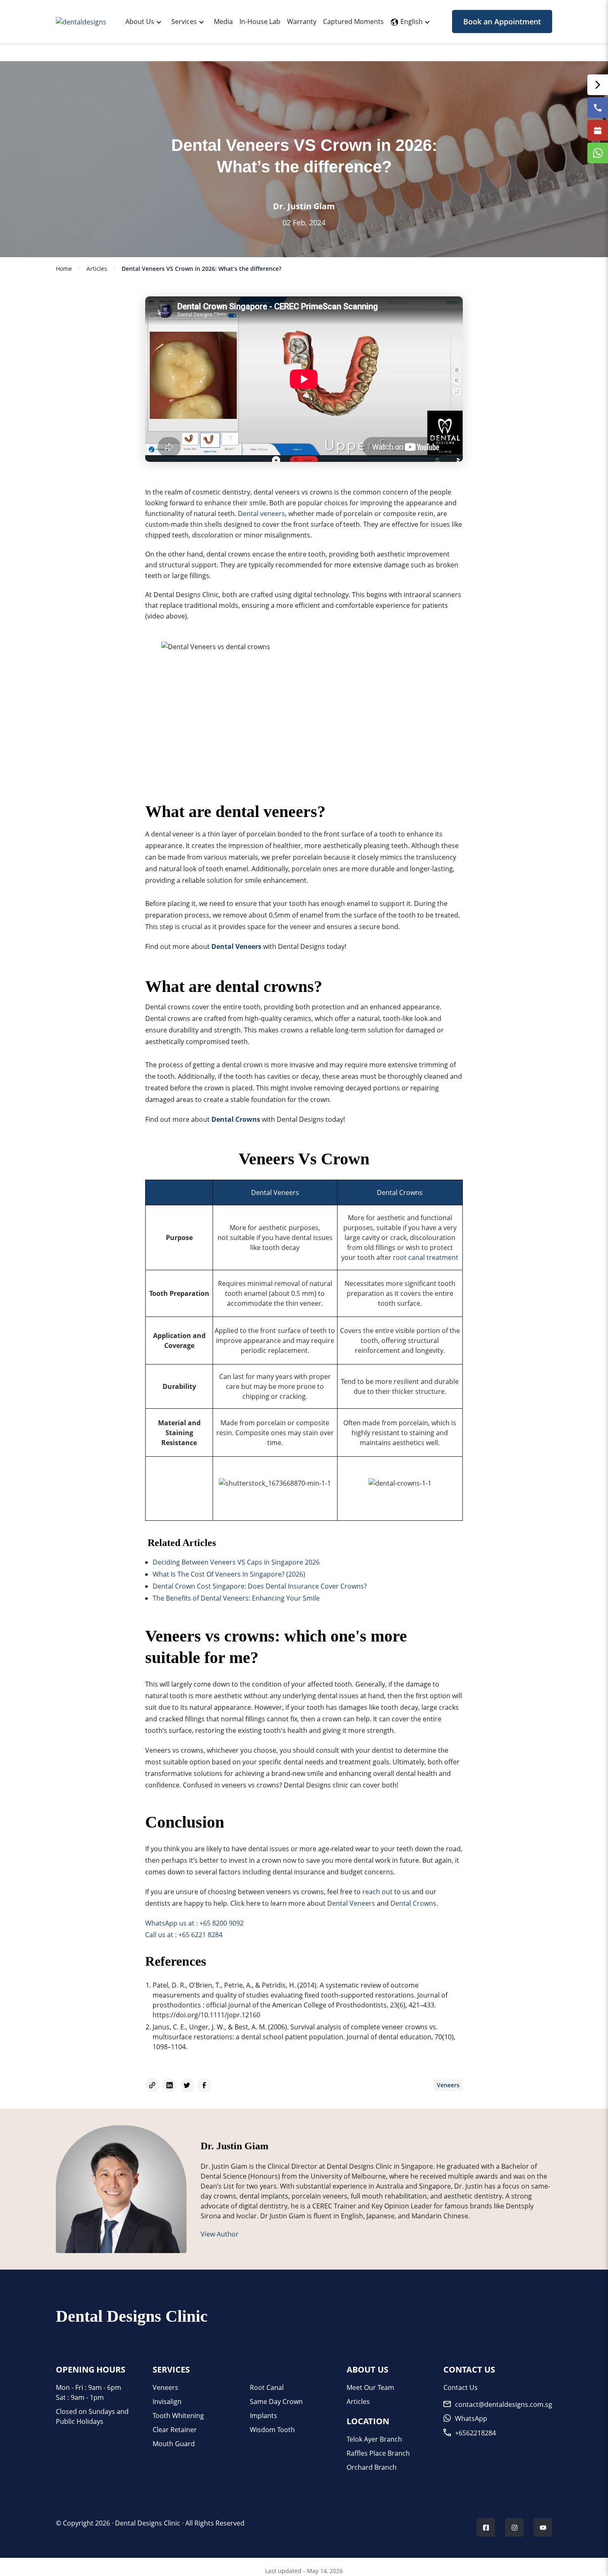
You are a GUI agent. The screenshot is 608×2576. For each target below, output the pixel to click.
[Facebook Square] (486, 2528)
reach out (377, 1892)
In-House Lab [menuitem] (260, 22)
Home (64, 269)
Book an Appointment (502, 22)
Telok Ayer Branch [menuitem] (374, 2439)
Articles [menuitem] (358, 2402)
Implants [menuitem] (263, 2416)
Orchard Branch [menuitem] (372, 2467)
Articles (97, 269)
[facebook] (204, 2085)
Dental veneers (261, 514)
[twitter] (187, 2085)
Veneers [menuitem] (165, 2387)
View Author (220, 2234)
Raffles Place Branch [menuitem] (378, 2453)
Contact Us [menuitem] (461, 2387)
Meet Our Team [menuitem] (370, 2387)
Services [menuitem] (184, 22)
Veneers (448, 2085)
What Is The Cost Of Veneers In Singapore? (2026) (229, 1574)
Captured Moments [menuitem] (353, 22)
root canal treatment (425, 1257)
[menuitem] (140, 22)
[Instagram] (515, 2528)
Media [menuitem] (223, 22)
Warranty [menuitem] (302, 22)
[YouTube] (543, 2528)
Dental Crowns (237, 1119)
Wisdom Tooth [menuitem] (272, 2430)
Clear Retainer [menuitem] (175, 2430)
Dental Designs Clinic (148, 2523)
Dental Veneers (350, 1903)
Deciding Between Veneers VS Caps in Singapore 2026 (236, 1562)
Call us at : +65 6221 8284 (184, 1935)
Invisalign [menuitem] (167, 2402)
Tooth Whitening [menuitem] (178, 2416)
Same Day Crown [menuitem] (276, 2402)
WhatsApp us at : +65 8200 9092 (194, 1923)
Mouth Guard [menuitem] (174, 2444)
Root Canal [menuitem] (267, 2387)
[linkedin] (170, 2085)
